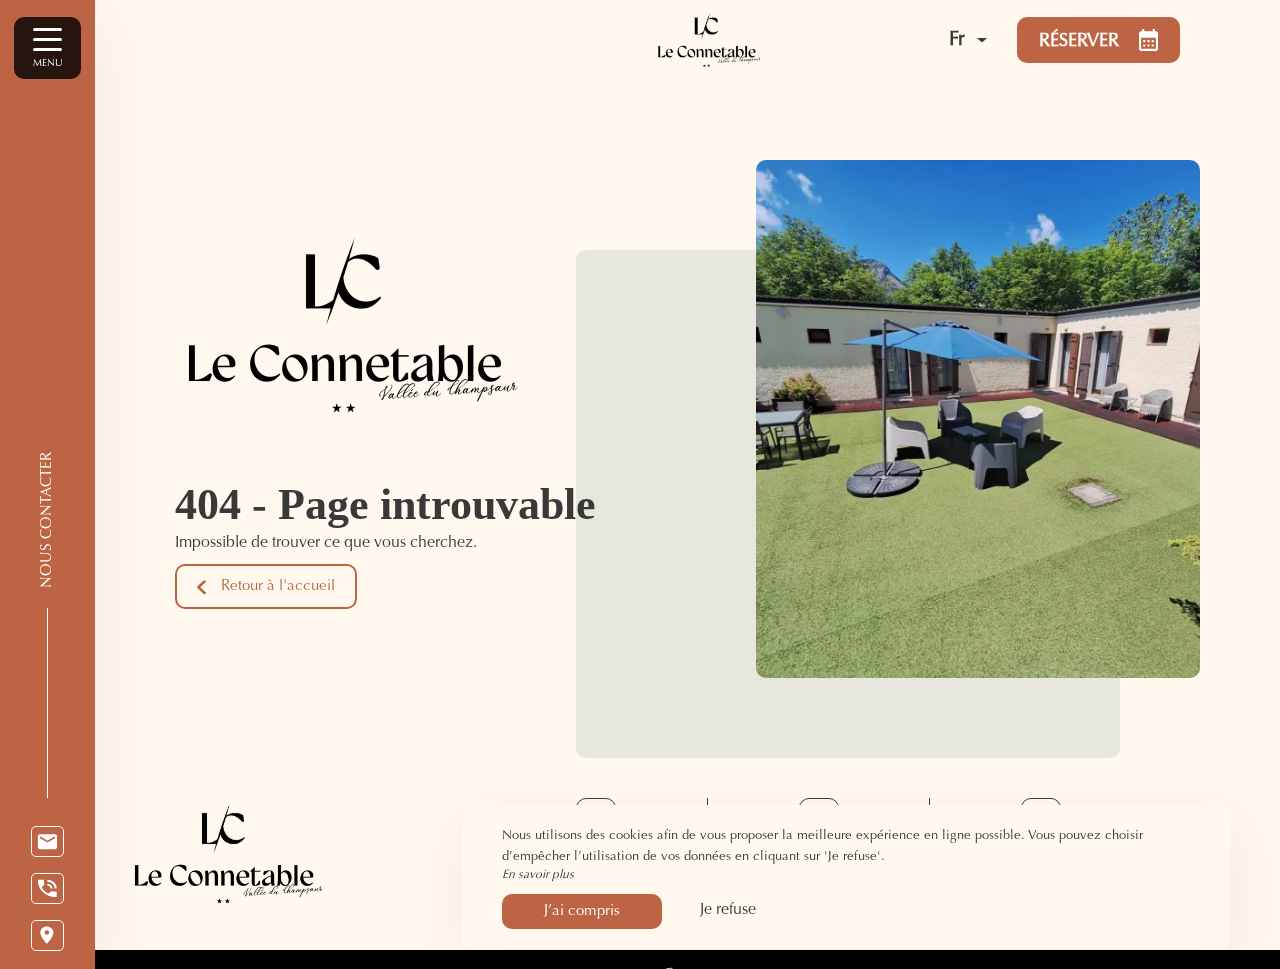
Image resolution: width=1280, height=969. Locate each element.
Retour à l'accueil (278, 586)
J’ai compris (582, 911)
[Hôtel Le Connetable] (747, 40)
